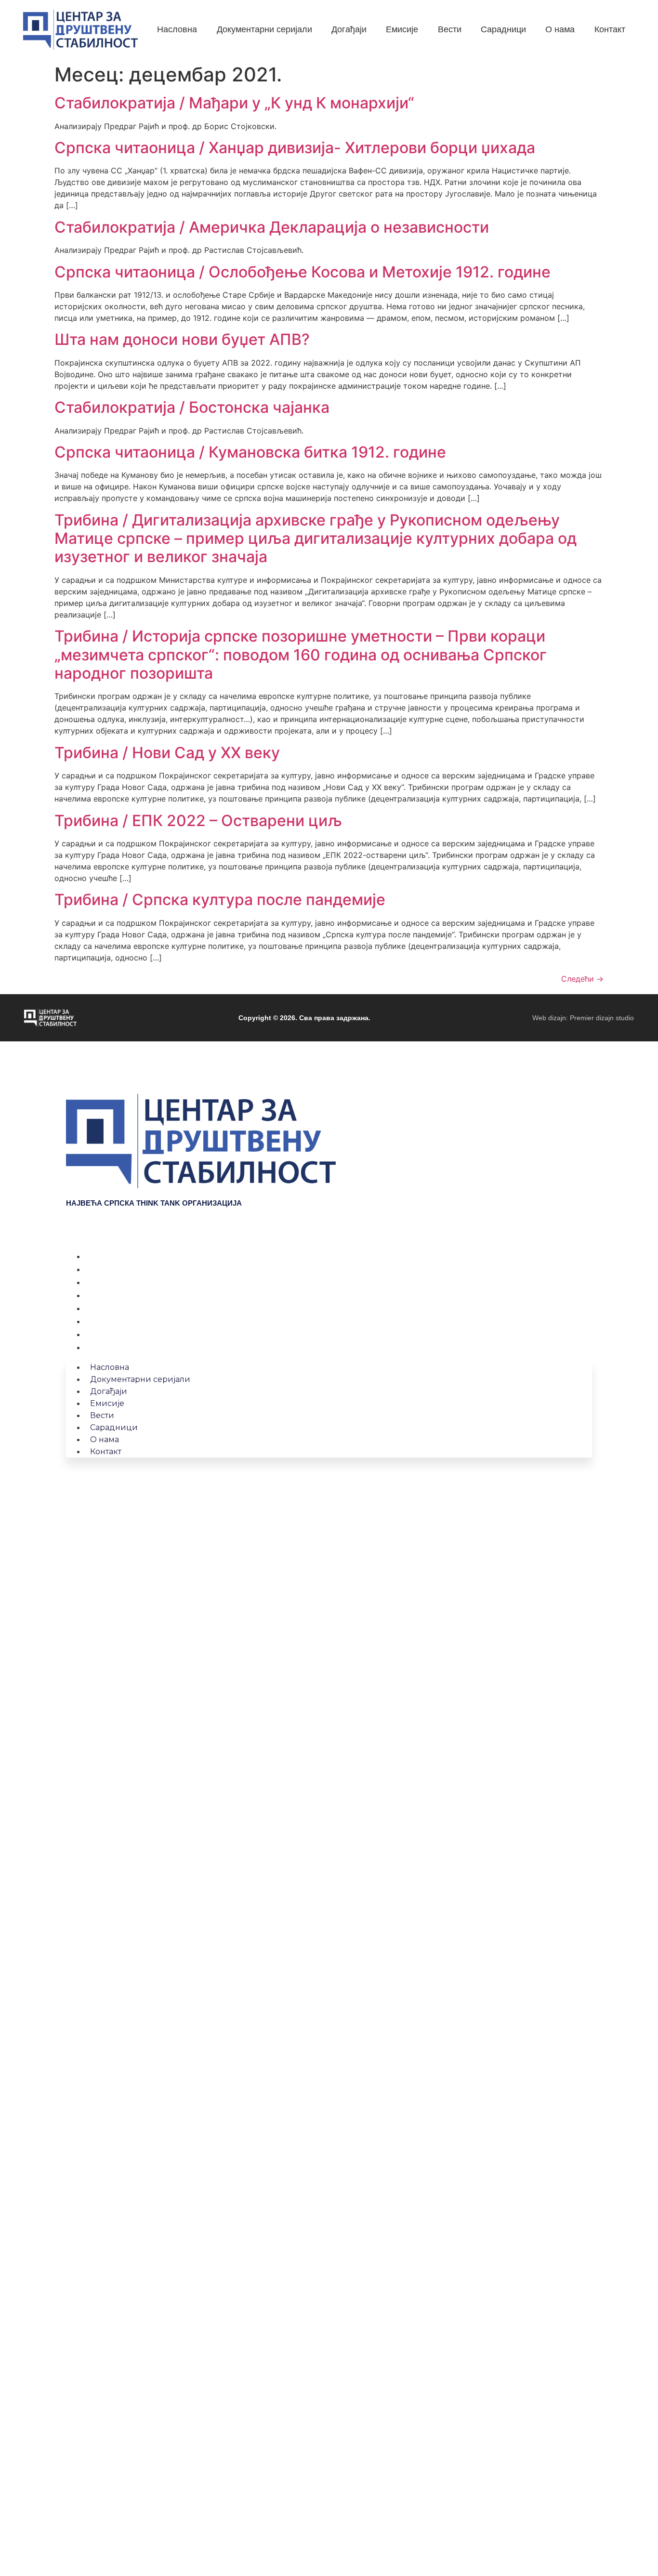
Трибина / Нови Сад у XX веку (167, 753)
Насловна (105, 1256)
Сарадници (108, 1321)
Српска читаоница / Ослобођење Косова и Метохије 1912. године (303, 272)
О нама (100, 1334)
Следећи (582, 979)
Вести (97, 1308)
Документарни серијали (133, 1269)
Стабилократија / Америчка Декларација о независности (272, 227)
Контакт (101, 1347)
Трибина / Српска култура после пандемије (220, 900)
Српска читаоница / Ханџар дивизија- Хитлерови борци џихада (295, 148)
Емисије (101, 1295)
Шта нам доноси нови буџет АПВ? (182, 339)
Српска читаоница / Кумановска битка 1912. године (250, 452)
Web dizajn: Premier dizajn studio (583, 1018)
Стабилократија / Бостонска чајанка (192, 407)
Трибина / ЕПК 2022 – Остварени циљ (198, 821)
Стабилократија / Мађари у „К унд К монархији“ (234, 103)
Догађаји (103, 1282)
